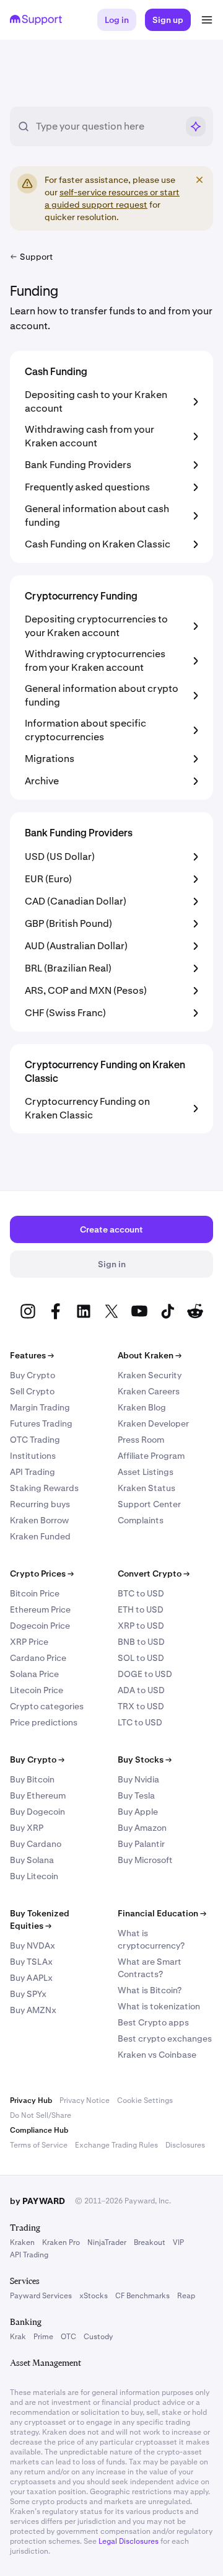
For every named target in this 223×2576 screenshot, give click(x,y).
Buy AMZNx (33, 2010)
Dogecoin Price (40, 1626)
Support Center (149, 1504)
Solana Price (34, 1674)
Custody (98, 2337)
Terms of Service (39, 2145)
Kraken (22, 2242)
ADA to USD (141, 1690)
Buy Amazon (142, 1828)
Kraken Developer (153, 1423)
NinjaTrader (107, 2242)
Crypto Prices (42, 1573)
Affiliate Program (151, 1456)
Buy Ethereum (38, 1795)
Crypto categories (47, 1706)
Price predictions (44, 1722)
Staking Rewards (44, 1488)
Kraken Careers (149, 1391)
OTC (68, 2337)
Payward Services (41, 2296)
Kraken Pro (61, 2242)
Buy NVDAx (33, 1945)
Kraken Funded (40, 1536)
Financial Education (162, 1913)
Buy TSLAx (31, 1962)
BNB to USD (141, 1642)
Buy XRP (27, 1828)
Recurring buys (40, 1504)
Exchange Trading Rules (116, 2145)
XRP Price (29, 1642)
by (37, 2201)
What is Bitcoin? (150, 1990)
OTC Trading (35, 1440)
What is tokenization (159, 2006)
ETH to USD (141, 1609)
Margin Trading (40, 1407)
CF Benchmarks (142, 2296)
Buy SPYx (28, 1994)
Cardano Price (38, 1658)
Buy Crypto (33, 1375)
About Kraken (150, 1355)
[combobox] (107, 126)
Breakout (150, 2242)
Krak (18, 2337)
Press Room (141, 1440)
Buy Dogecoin (37, 1812)
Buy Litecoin (34, 1876)
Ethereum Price (40, 1609)
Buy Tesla (136, 1795)
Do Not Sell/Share (41, 2115)
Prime (43, 2337)
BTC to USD (141, 1593)
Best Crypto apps (153, 2022)
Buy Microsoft (145, 1860)
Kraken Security (150, 1375)
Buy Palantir (141, 1844)
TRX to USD (141, 1706)
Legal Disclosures (129, 2541)
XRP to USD (141, 1626)
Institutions (33, 1456)
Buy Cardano (36, 1844)
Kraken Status (146, 1488)
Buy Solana (32, 1860)
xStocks (94, 2296)
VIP (178, 2242)
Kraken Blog (142, 1407)
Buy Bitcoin (32, 1779)
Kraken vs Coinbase (157, 2055)
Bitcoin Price (35, 1593)
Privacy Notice (85, 2100)
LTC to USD (140, 1722)
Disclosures (185, 2145)
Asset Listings (146, 1472)
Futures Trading (41, 1423)
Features (32, 1355)
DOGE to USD (145, 1674)
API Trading (33, 1472)
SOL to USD (141, 1658)
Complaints (141, 1520)
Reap (186, 2296)
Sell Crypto (32, 1391)
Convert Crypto (154, 1573)
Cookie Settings (145, 2100)
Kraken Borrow (39, 1520)
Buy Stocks (145, 1759)
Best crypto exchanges (165, 2038)
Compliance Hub (39, 2130)
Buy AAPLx (31, 1978)
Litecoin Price (37, 1690)
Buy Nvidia (138, 1779)
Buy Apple (138, 1812)
